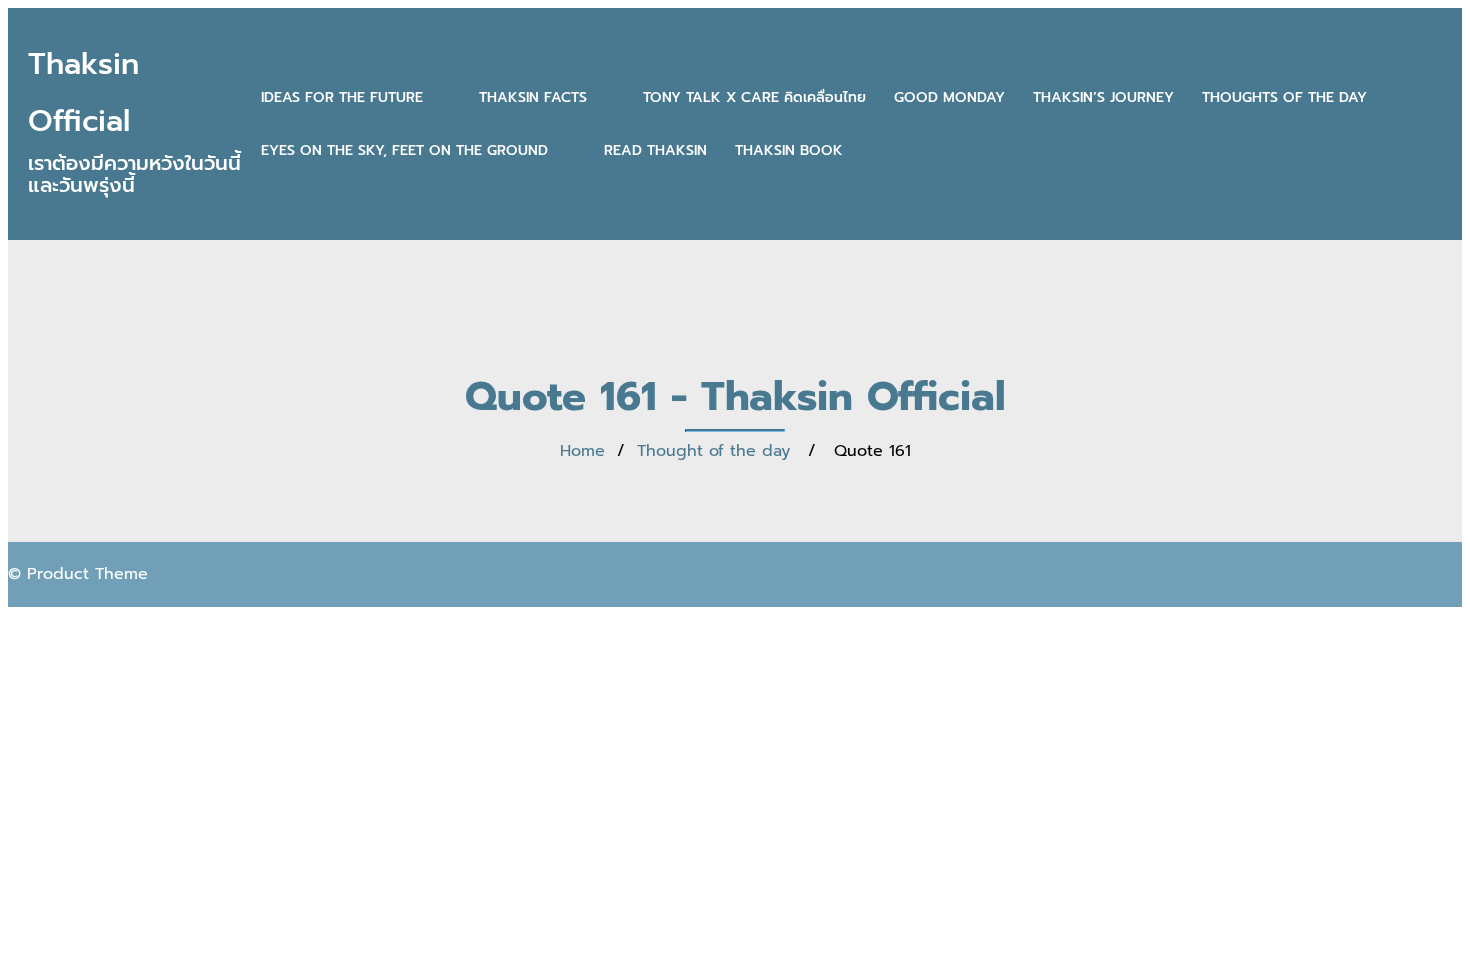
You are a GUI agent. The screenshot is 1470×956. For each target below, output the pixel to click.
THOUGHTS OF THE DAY (1284, 97)
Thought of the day (713, 451)
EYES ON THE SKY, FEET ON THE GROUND (404, 150)
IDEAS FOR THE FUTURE (342, 97)
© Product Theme (78, 574)
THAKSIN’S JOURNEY (1103, 97)
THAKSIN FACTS (533, 97)
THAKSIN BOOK (789, 150)
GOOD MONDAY (949, 97)
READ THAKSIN (655, 150)
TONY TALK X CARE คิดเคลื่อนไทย (754, 97)
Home (582, 451)
